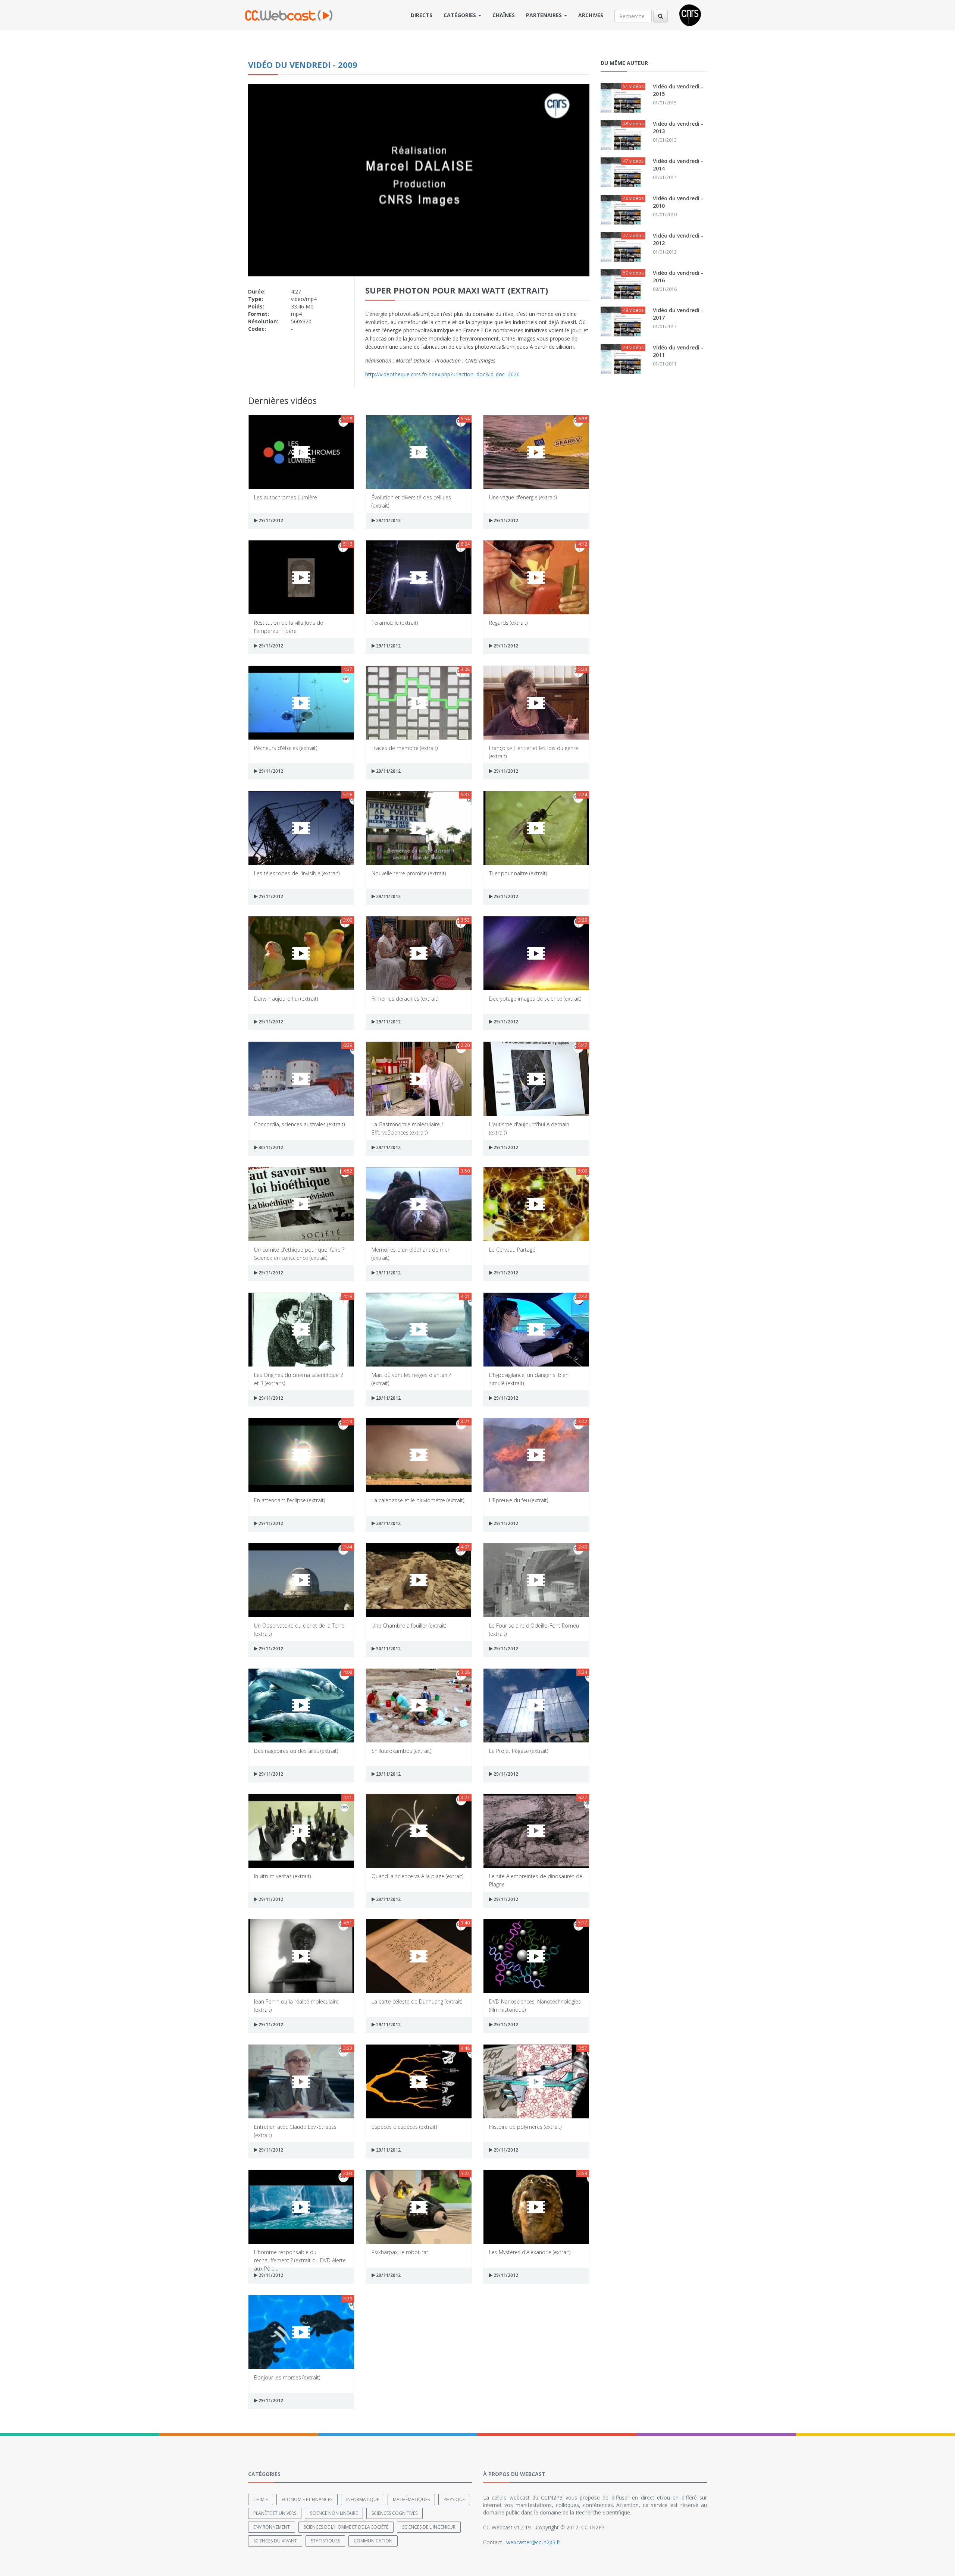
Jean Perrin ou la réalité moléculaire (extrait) (296, 2005)
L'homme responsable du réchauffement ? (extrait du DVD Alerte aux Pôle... (300, 2256)
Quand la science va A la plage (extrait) (417, 1876)
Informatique (363, 2499)
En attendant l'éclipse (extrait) (289, 1500)
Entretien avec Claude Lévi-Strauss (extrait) (295, 2131)
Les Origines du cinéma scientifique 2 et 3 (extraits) (299, 1379)
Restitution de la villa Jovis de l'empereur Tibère (289, 626)
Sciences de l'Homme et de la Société (346, 2527)
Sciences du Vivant (275, 2541)
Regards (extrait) (508, 623)
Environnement (272, 2527)
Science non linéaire (334, 2513)
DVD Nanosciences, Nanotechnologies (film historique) (535, 2005)
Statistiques (325, 2541)
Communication (373, 2541)
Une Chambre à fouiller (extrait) (409, 1626)
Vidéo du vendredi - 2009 (303, 65)
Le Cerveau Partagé (512, 1250)
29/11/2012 (270, 520)
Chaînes (504, 15)
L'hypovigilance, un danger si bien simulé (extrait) (529, 1379)
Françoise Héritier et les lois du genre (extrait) (534, 752)
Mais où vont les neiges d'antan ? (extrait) (411, 1379)
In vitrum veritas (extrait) (282, 1876)
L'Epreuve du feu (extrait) (519, 1500)
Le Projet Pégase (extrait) (519, 1751)
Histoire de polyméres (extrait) (525, 2127)
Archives (591, 15)
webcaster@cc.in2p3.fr (533, 2542)
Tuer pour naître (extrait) (518, 873)
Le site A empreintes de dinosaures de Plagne (536, 1880)
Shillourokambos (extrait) (401, 1751)
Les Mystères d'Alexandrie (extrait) (530, 2252)
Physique (454, 2499)
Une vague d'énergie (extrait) (523, 497)
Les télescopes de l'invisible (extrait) (297, 873)
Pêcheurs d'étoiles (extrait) (286, 748)
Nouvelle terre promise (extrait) (409, 873)
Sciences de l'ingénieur (429, 2527)
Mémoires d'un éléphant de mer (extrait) (411, 1253)
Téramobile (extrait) (395, 623)
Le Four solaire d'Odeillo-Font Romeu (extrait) (534, 1629)
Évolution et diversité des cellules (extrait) (411, 501)
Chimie (261, 2499)
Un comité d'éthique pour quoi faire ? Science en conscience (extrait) (299, 1253)
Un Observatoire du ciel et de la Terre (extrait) (299, 1629)
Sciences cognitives (394, 2513)
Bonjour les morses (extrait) (287, 2377)
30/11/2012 (270, 1147)
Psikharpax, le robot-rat (400, 2252)
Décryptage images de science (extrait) (535, 999)
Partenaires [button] (545, 15)
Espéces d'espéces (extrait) (404, 2127)
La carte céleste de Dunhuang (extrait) (417, 2001)
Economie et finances (307, 2499)
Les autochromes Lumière (286, 497)
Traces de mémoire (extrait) (405, 748)
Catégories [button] (461, 15)
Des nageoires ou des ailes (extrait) (296, 1751)
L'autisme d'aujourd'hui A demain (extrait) (529, 1128)
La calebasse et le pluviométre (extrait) (418, 1500)
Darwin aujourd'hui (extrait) (286, 999)
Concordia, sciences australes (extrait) (299, 1124)
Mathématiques (411, 2499)
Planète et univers (275, 2513)
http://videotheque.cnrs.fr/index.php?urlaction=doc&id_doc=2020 (442, 374)
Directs (422, 15)
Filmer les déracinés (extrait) (405, 999)
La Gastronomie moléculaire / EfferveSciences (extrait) (407, 1128)
